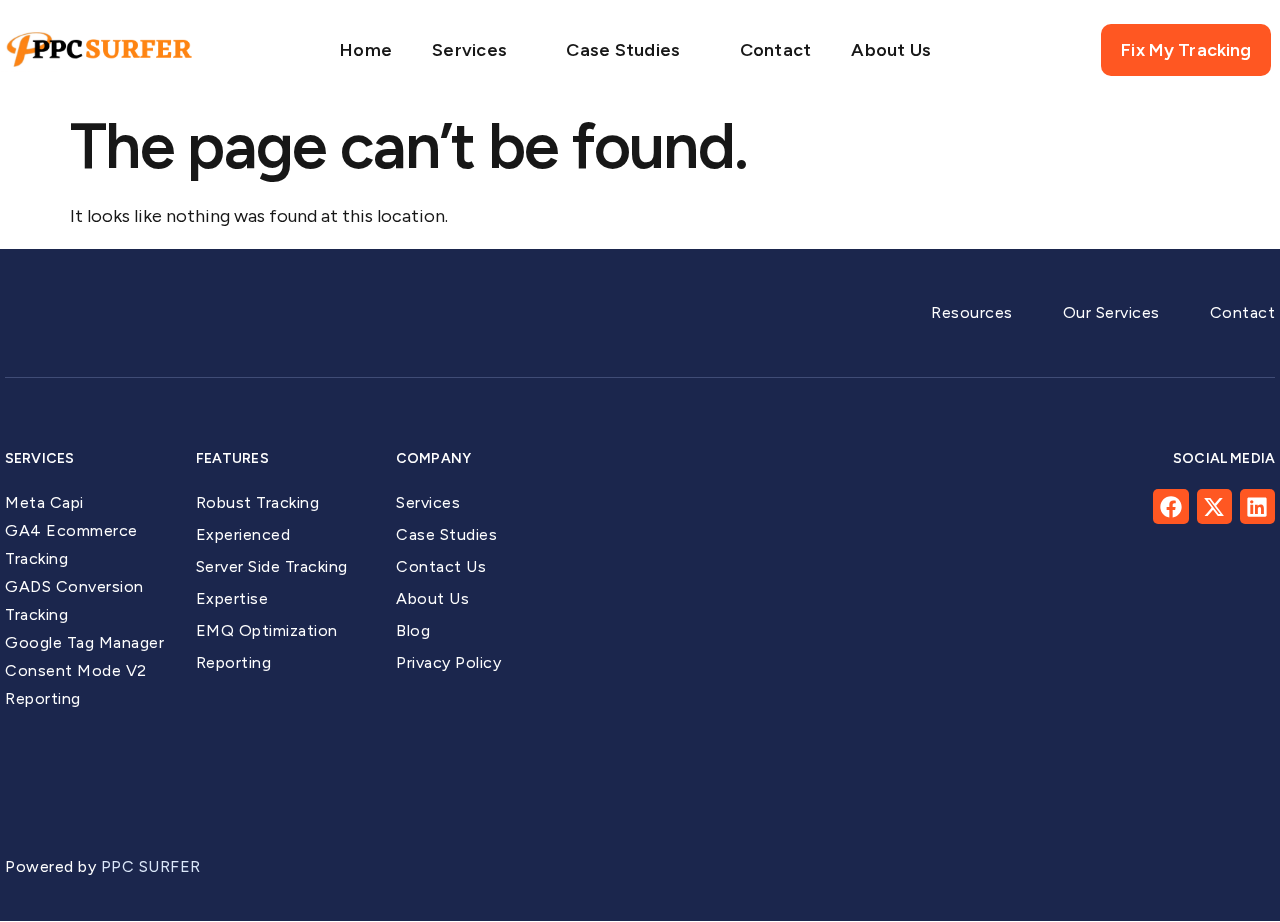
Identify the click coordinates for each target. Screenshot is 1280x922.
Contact (776, 50)
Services (469, 50)
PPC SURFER (153, 866)
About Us (891, 50)
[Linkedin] (1257, 506)
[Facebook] (1170, 506)
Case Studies (623, 50)
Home (366, 50)
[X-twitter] (1214, 506)
